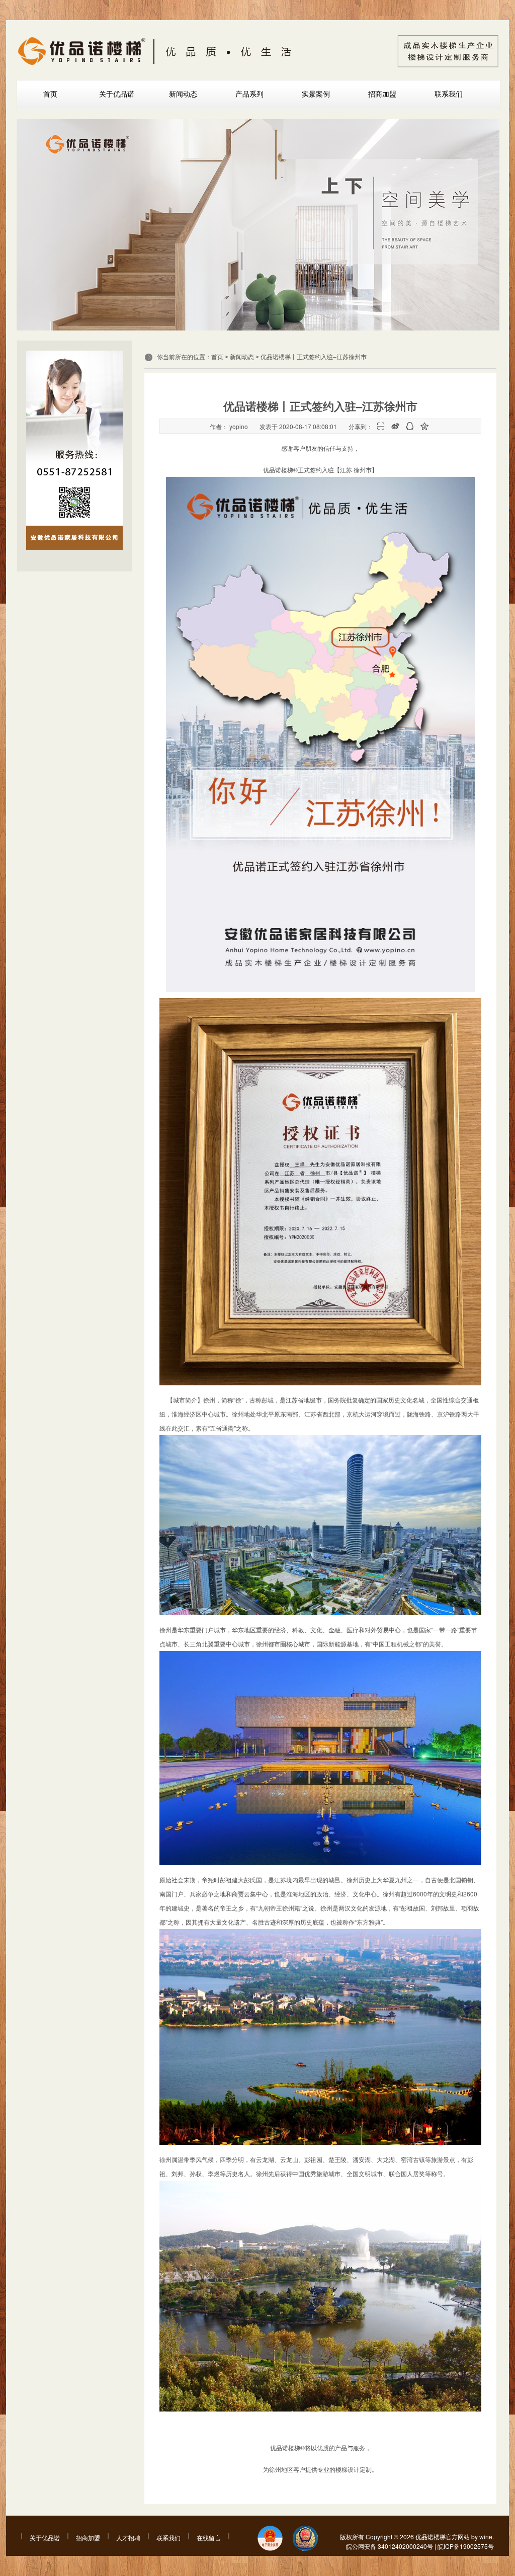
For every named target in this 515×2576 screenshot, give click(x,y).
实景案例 (316, 94)
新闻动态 (183, 94)
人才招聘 (128, 2538)
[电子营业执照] (270, 2539)
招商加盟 (382, 94)
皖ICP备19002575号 (466, 2546)
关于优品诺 (117, 94)
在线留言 (209, 2538)
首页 (50, 94)
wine (486, 2537)
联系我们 (449, 94)
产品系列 (249, 94)
